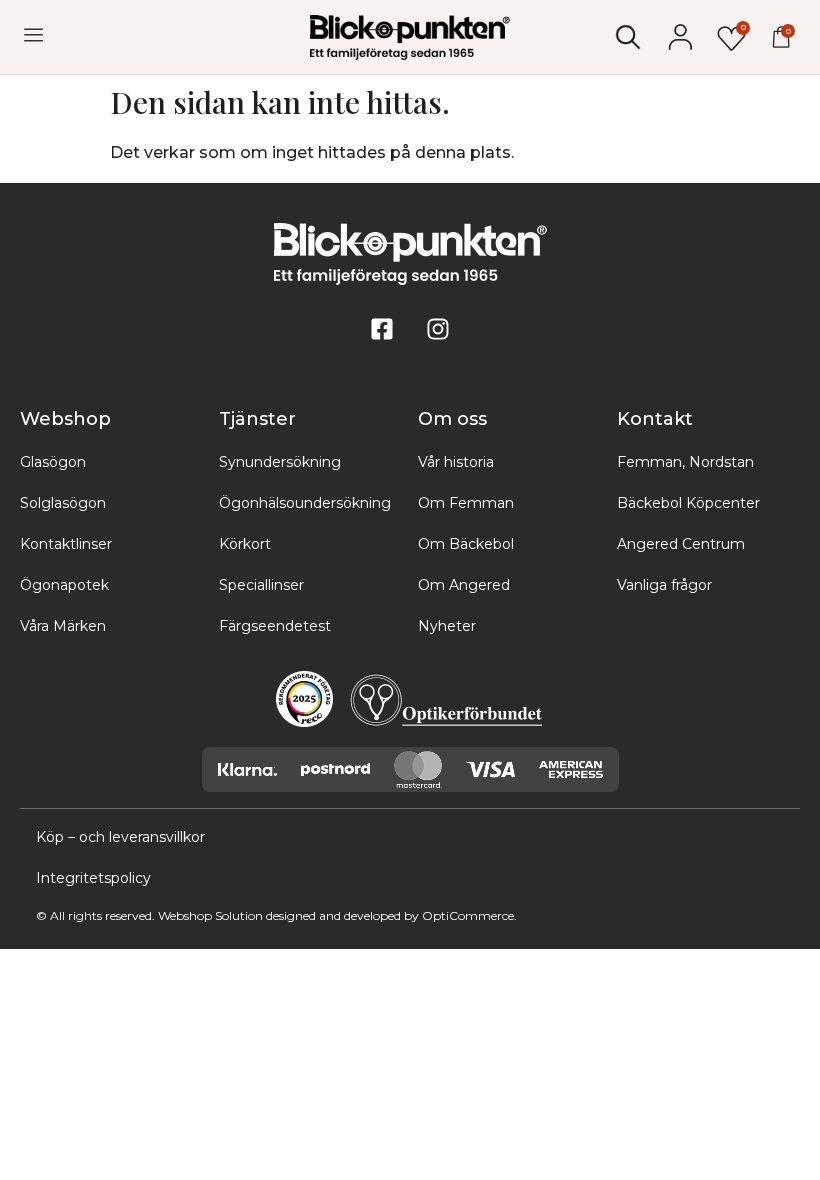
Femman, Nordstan (685, 462)
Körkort (245, 544)
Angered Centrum (681, 544)
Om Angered (464, 585)
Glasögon (53, 462)
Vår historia (456, 462)
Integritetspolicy (93, 878)
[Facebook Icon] (382, 329)
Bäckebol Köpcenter (688, 503)
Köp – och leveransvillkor (120, 837)
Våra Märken (63, 626)
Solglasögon (63, 503)
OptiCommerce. (469, 915)
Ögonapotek (64, 585)
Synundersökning (280, 462)
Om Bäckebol (466, 544)
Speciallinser (261, 585)
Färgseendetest (275, 626)
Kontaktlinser (66, 544)
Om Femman (466, 503)
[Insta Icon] (438, 329)
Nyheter (447, 626)
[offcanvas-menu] (33, 35)
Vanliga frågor (664, 585)
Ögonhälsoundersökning (305, 503)
